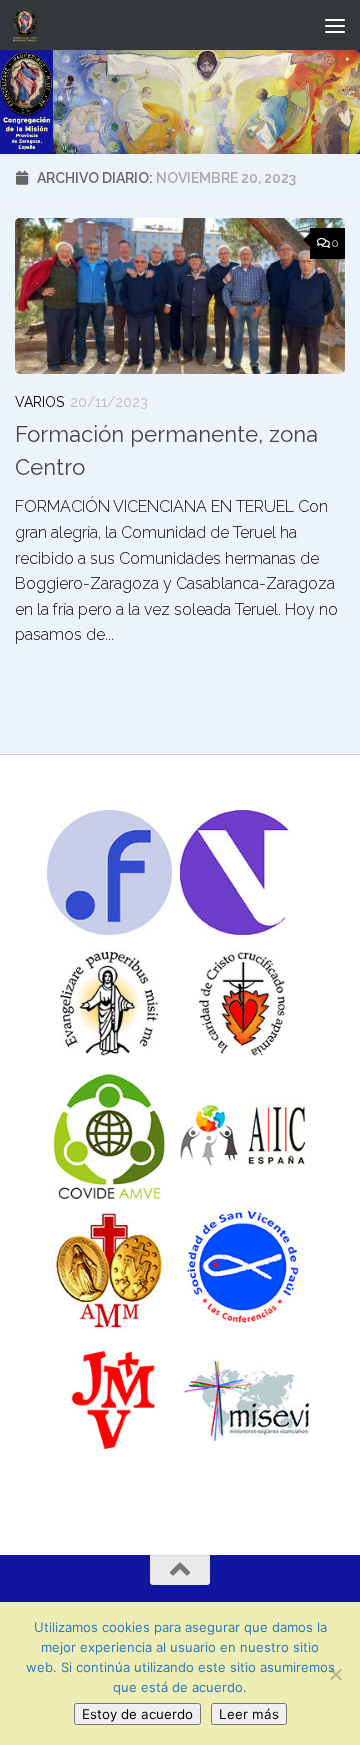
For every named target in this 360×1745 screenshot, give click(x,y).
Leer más (249, 1714)
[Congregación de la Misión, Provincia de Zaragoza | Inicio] (29, 25)
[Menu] (335, 25)
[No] (335, 1674)
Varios (39, 402)
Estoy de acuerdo (137, 1714)
